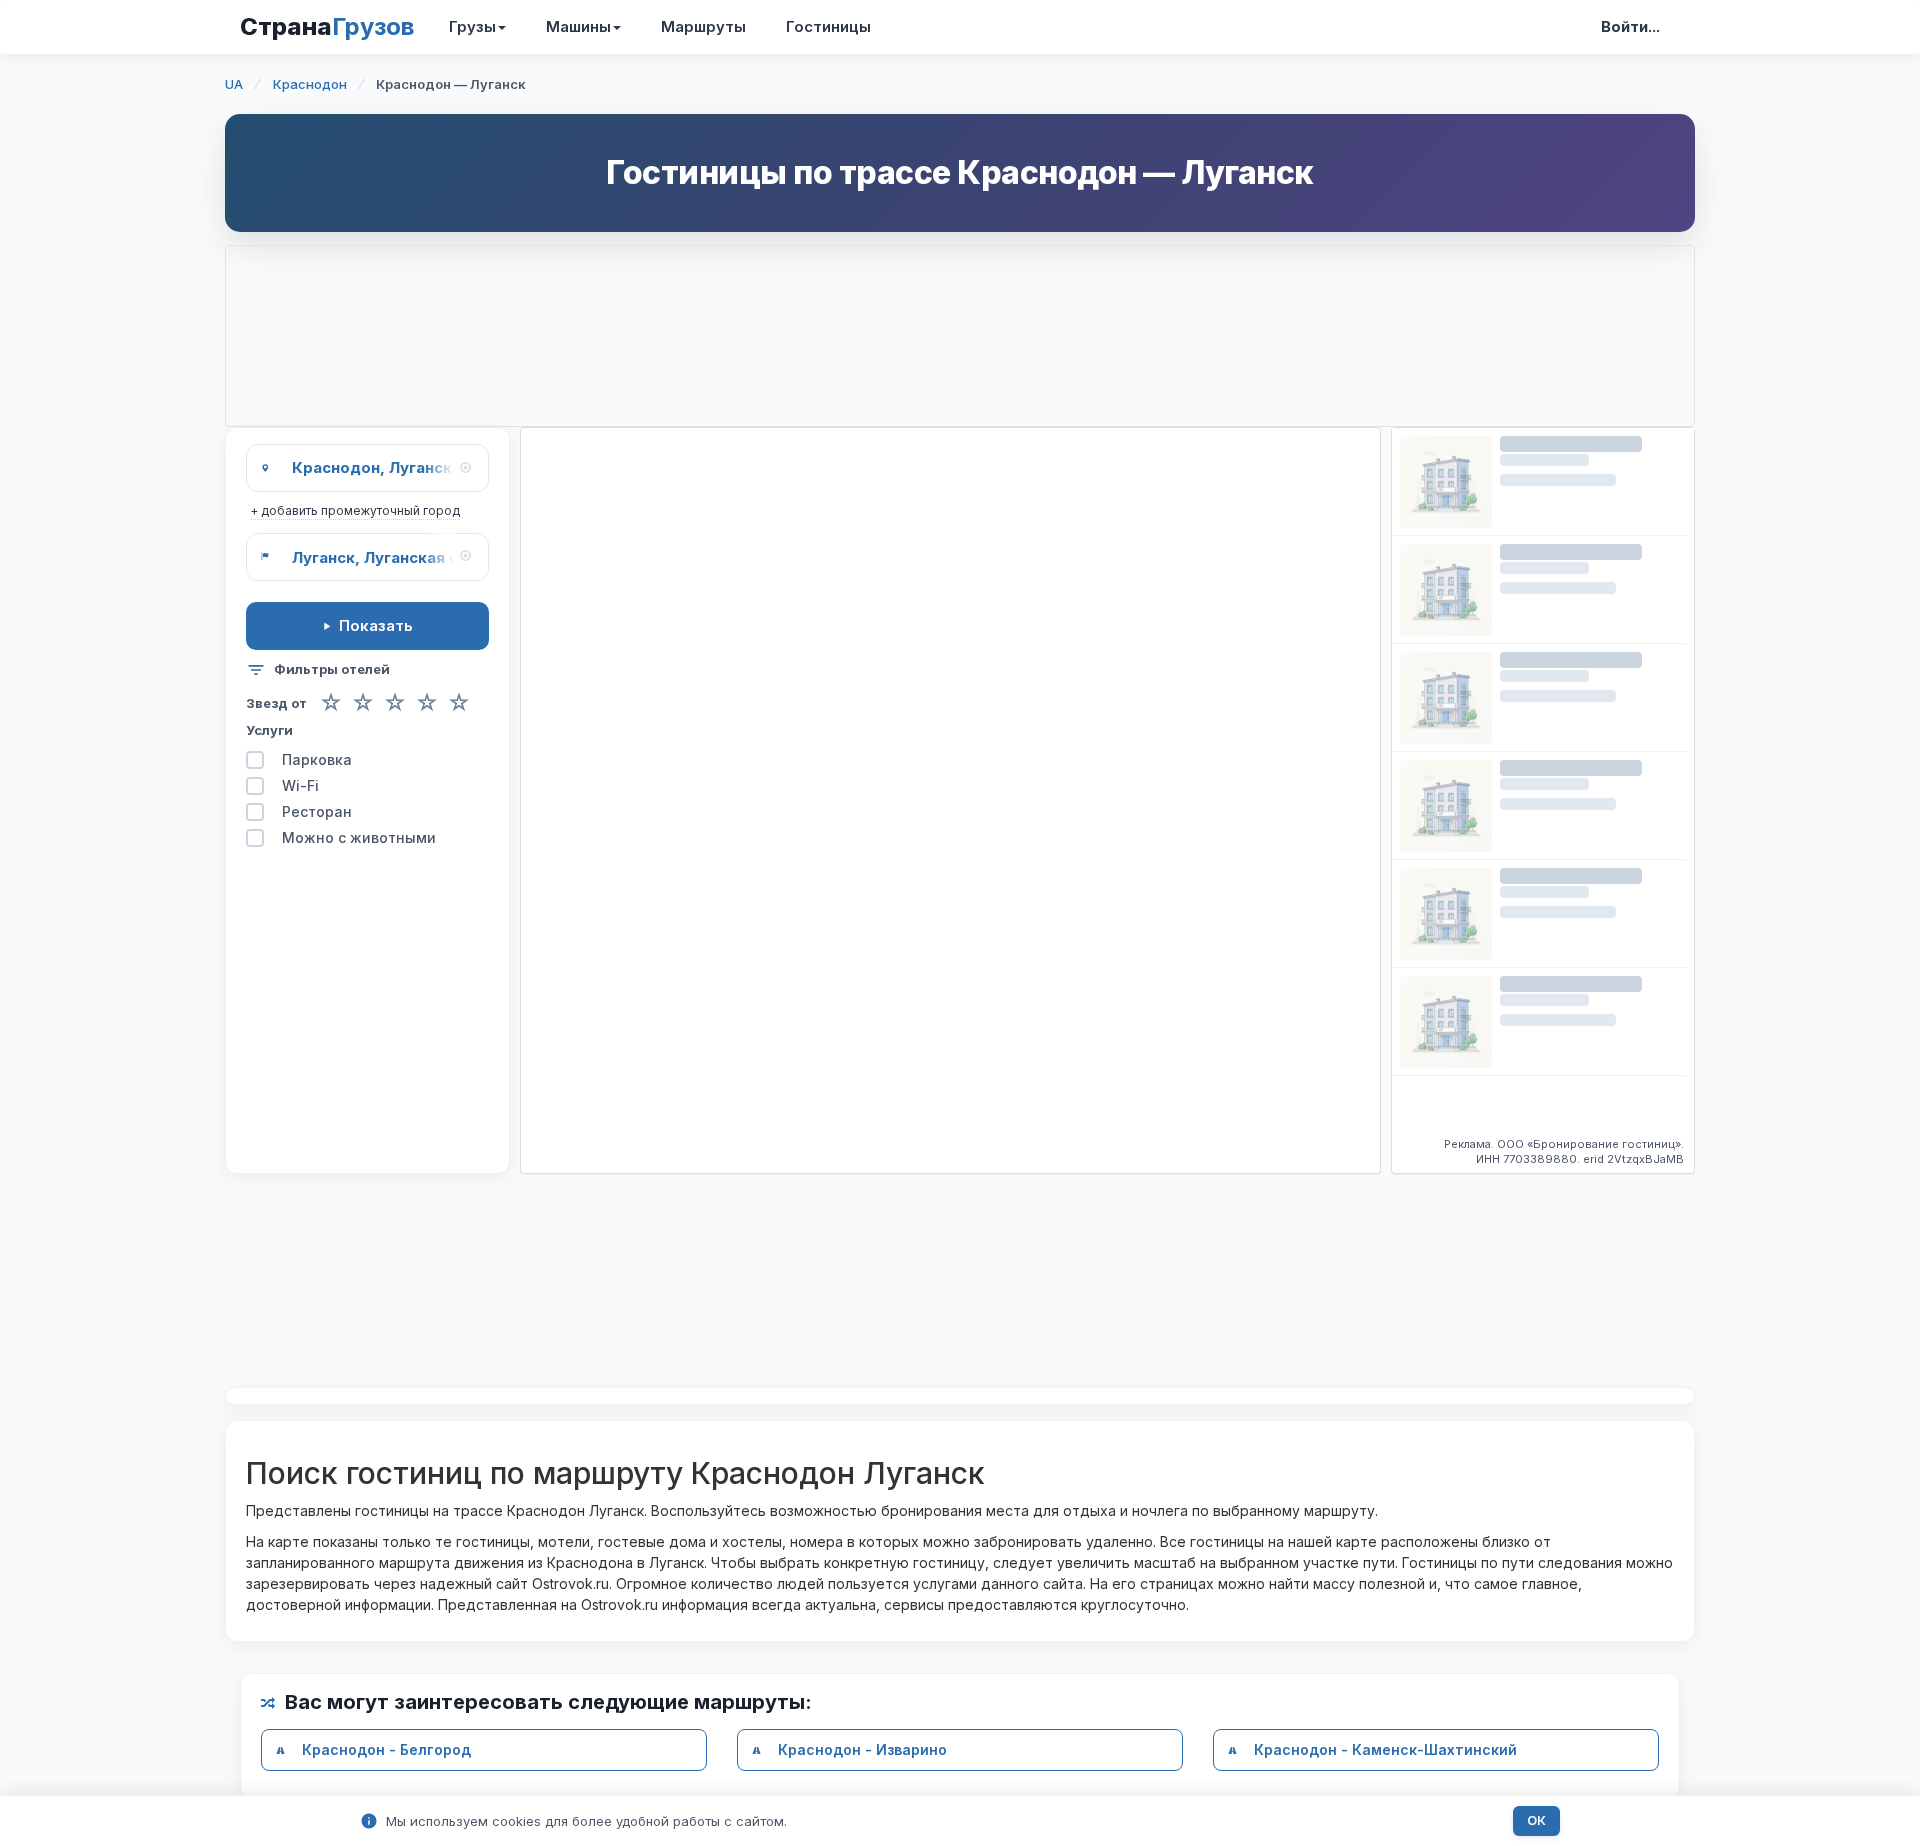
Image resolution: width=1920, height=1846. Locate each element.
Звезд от (276, 703)
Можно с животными (359, 837)
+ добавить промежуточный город (355, 510)
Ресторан (317, 811)
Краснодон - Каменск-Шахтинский (1385, 1749)
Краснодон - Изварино (862, 1749)
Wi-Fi (300, 785)
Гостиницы (828, 26)
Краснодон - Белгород (386, 1749)
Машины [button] (578, 26)
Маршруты (703, 26)
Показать (376, 625)
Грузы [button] (472, 26)
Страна (327, 26)
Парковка (317, 759)
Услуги (269, 730)
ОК (1536, 1820)
